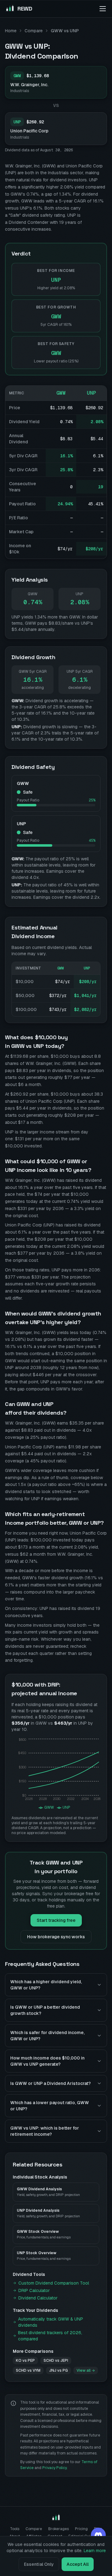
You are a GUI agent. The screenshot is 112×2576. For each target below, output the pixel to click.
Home (11, 31)
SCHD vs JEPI (56, 2361)
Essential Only (39, 2564)
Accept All (78, 2564)
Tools (15, 2529)
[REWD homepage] (56, 2518)
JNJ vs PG (58, 2370)
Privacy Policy (54, 2468)
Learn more (95, 2551)
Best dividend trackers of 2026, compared (50, 2336)
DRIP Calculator (34, 2290)
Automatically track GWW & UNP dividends (51, 2322)
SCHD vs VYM (28, 2370)
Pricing (81, 2529)
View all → (86, 2370)
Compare (34, 31)
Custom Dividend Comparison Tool (54, 2283)
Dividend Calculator (38, 2298)
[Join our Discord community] (98, 2535)
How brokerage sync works (56, 1937)
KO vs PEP (25, 2361)
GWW (61, 393)
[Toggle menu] (103, 9)
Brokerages (58, 2529)
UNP (91, 393)
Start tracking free (56, 1920)
